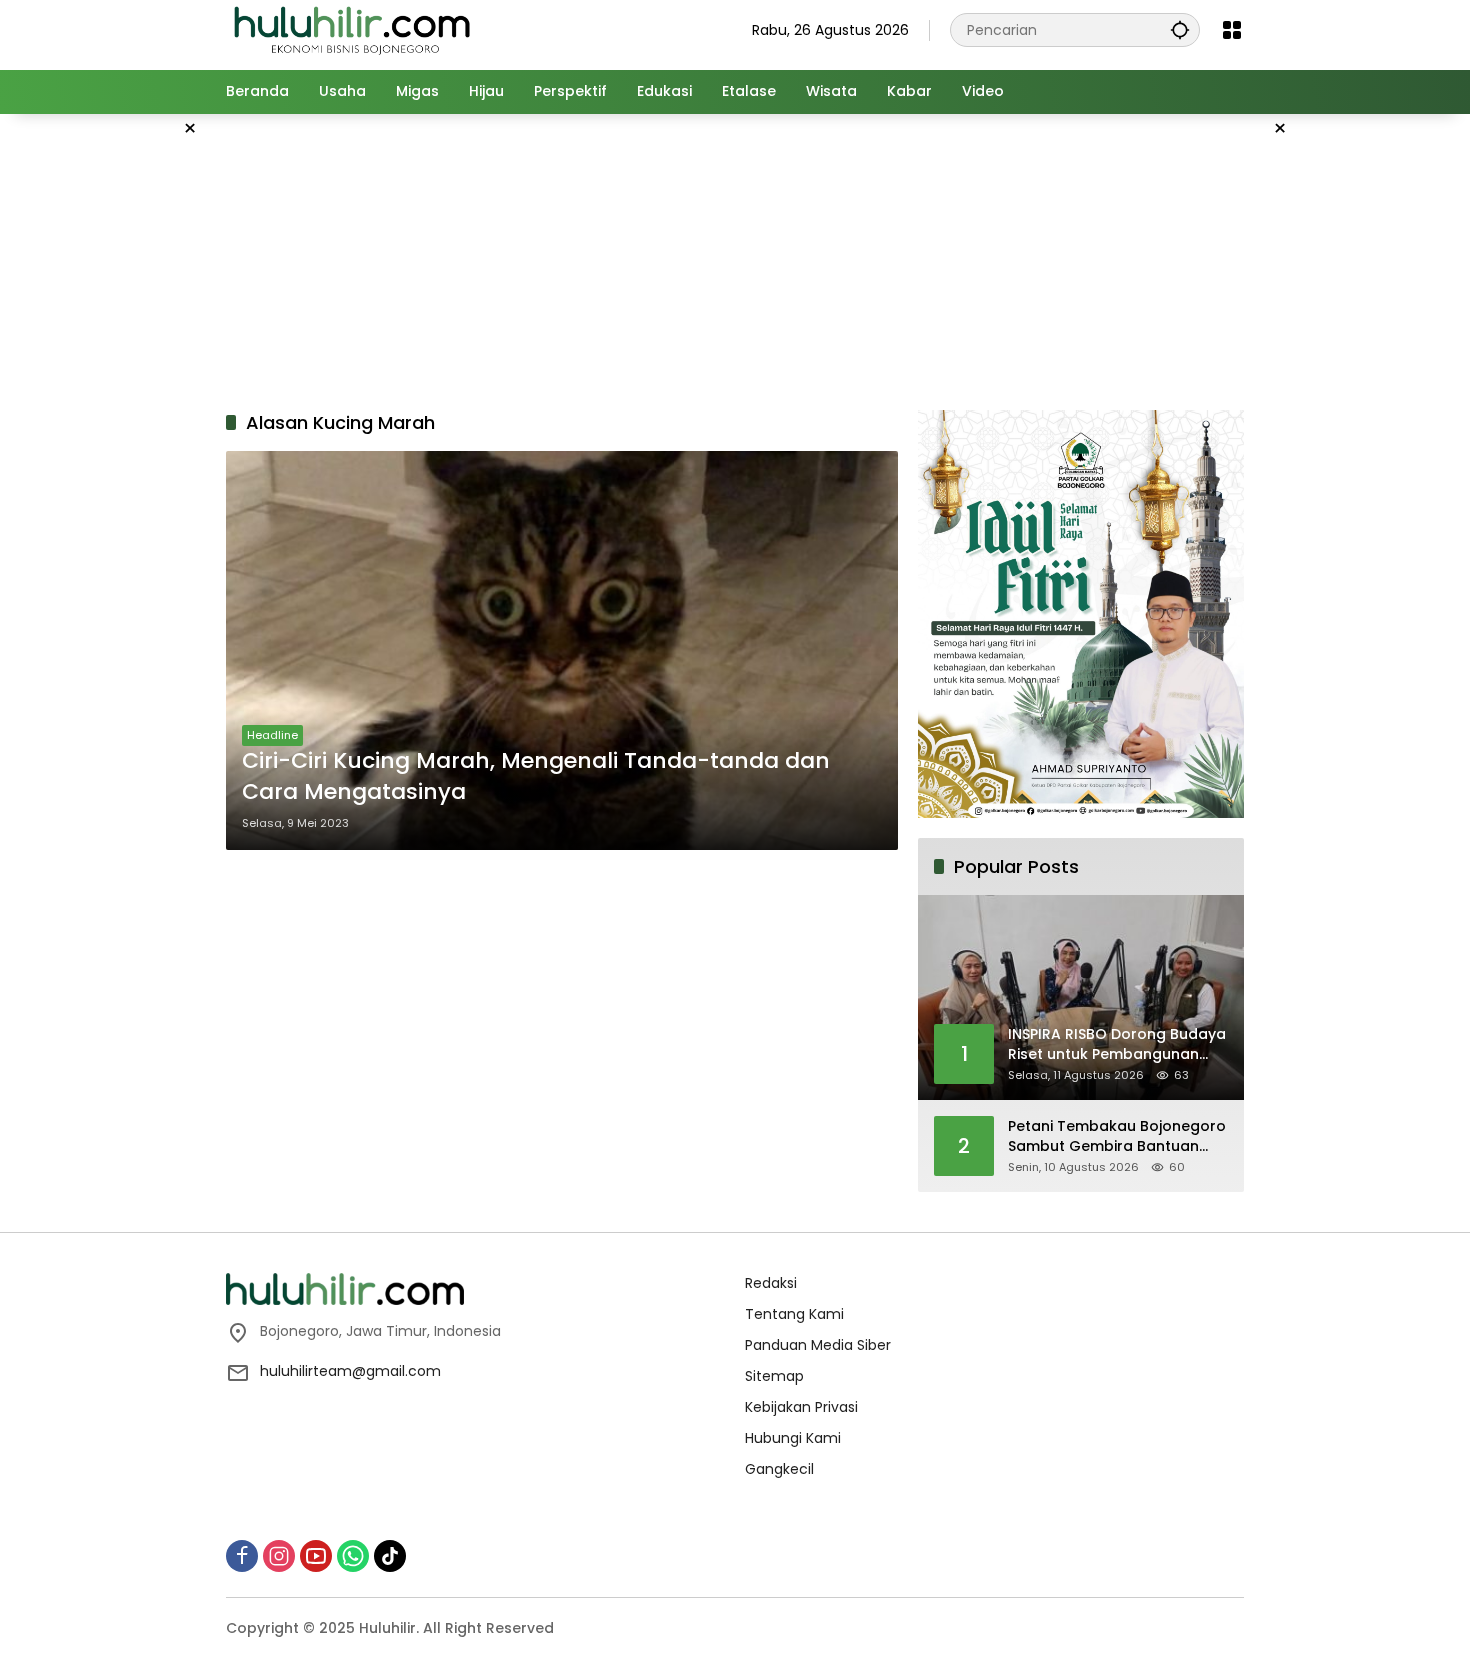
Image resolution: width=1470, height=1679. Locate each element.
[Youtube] (316, 1556)
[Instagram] (279, 1556)
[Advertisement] (125, 414)
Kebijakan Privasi (801, 1407)
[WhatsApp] (353, 1556)
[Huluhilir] (351, 29)
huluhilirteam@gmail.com (350, 1371)
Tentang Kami (794, 1314)
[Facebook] (242, 1556)
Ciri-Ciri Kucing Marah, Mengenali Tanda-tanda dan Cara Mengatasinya (536, 776)
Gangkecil (779, 1469)
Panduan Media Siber (818, 1345)
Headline (272, 735)
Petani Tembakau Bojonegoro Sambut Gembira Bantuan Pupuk (1117, 1136)
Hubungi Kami (793, 1438)
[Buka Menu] (1232, 30)
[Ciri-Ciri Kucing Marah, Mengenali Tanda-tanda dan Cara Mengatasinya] (562, 650)
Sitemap (774, 1376)
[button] (1180, 29)
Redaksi (771, 1283)
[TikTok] (390, 1556)
